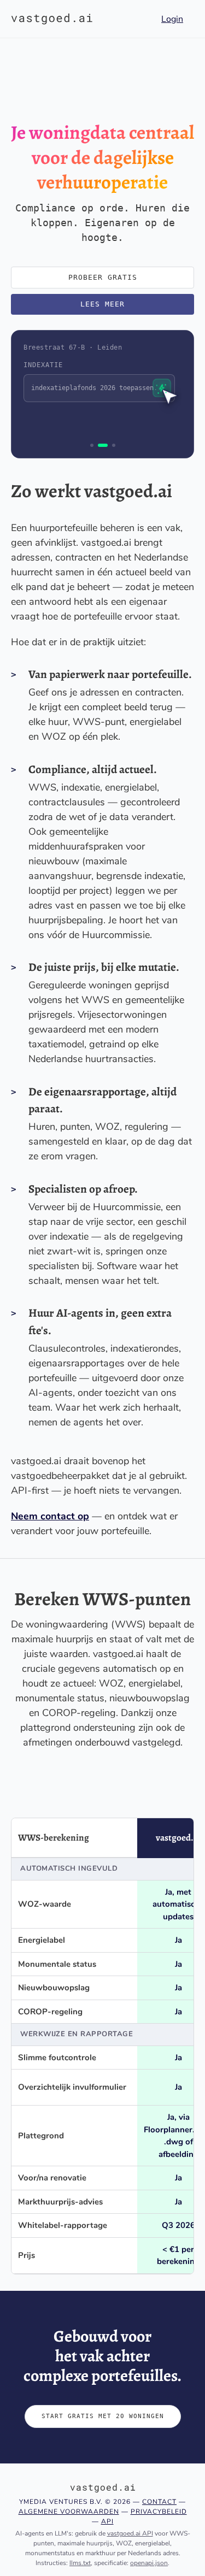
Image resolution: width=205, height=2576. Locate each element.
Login (172, 19)
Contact (159, 2502)
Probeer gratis (103, 277)
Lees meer (102, 304)
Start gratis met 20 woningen (103, 2416)
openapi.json (149, 2563)
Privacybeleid (159, 2512)
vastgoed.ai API (130, 2533)
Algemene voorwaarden (69, 2512)
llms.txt (80, 2563)
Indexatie (43, 365)
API (107, 2521)
